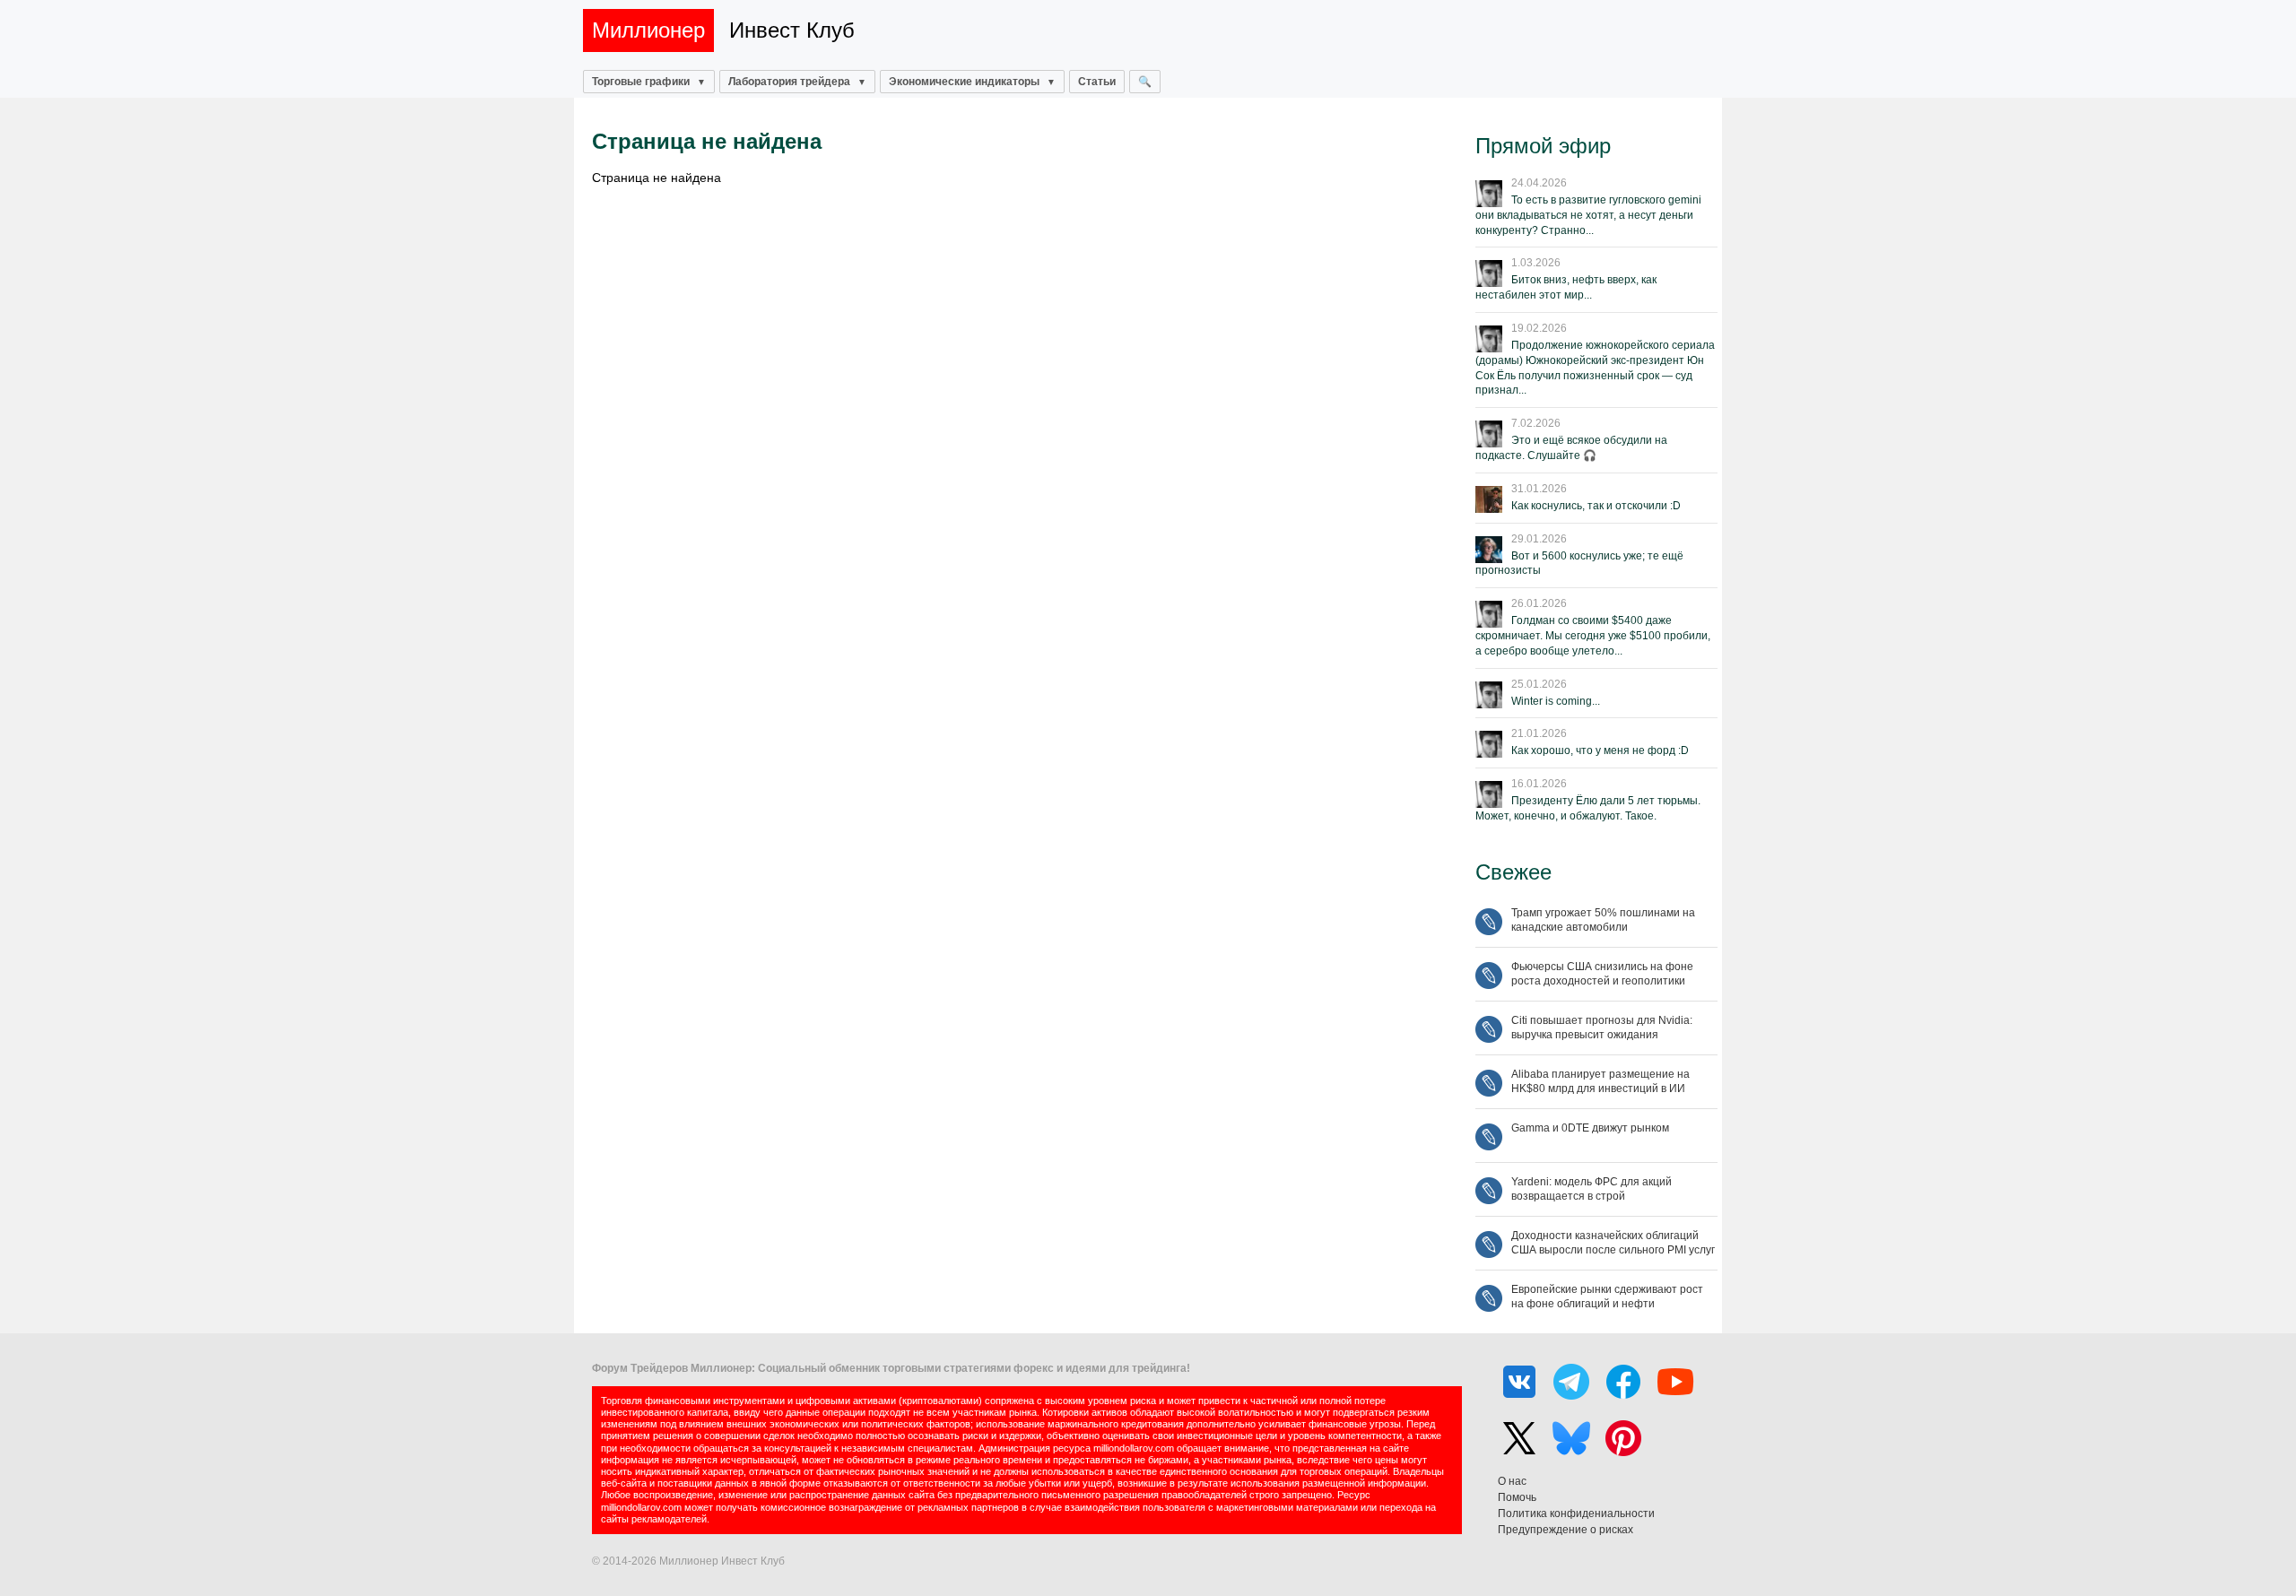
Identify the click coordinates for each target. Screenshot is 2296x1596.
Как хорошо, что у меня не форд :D (1600, 750)
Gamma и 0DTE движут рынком (1590, 1128)
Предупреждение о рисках (1565, 1530)
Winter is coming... (1556, 701)
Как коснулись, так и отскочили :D (1596, 506)
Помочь (1517, 1497)
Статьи (1097, 82)
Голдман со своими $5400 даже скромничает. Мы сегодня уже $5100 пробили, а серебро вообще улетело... (1593, 636)
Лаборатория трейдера (789, 82)
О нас (1512, 1481)
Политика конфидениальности (1576, 1514)
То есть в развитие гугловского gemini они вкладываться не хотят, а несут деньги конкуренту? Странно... (1588, 215)
